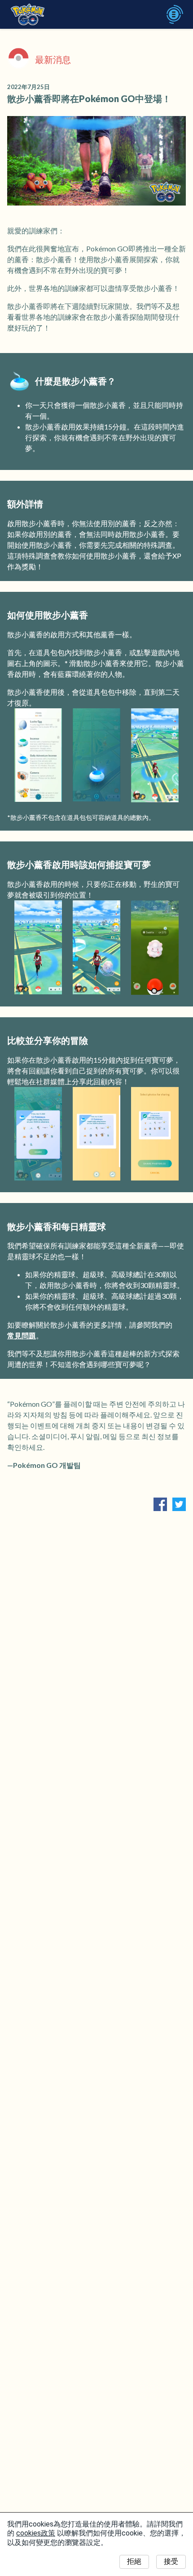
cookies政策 (36, 2533)
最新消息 (53, 59)
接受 (171, 2561)
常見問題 (22, 1335)
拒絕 (134, 2561)
